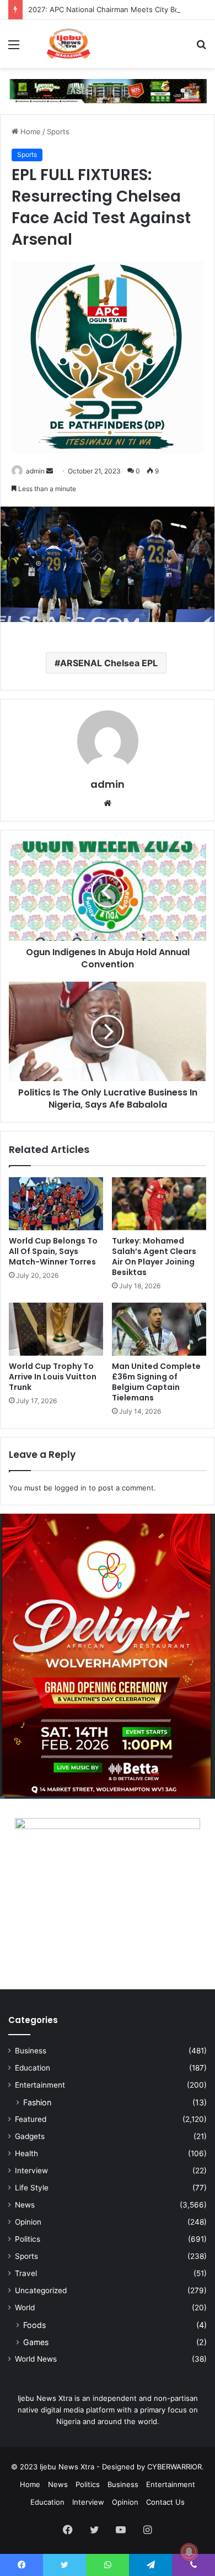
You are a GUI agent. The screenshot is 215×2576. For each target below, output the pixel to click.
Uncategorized (41, 2290)
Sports (58, 131)
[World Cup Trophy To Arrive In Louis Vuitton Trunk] (56, 1329)
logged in (71, 1488)
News (25, 2205)
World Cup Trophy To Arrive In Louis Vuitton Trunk (53, 1377)
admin (35, 471)
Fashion (37, 2102)
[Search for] (201, 48)
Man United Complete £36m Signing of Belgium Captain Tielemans (156, 1382)
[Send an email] (50, 471)
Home (29, 131)
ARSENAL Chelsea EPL (109, 663)
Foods (34, 2325)
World (25, 2308)
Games (36, 2342)
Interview (31, 2171)
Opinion (28, 2222)
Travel (26, 2273)
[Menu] (14, 48)
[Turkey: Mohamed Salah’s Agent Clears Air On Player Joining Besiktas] (159, 1204)
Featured (31, 2119)
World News (36, 2359)
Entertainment (40, 2085)
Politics (28, 2239)
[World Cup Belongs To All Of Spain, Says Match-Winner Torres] (56, 1204)
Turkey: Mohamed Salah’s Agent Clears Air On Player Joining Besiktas (154, 1257)
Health (26, 2153)
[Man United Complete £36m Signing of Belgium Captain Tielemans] (159, 1329)
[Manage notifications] (189, 2552)
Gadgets (30, 2136)
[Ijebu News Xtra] (68, 44)
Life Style (32, 2188)
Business (31, 2051)
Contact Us (165, 2502)
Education (33, 2068)
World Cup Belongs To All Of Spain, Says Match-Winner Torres (53, 1251)
